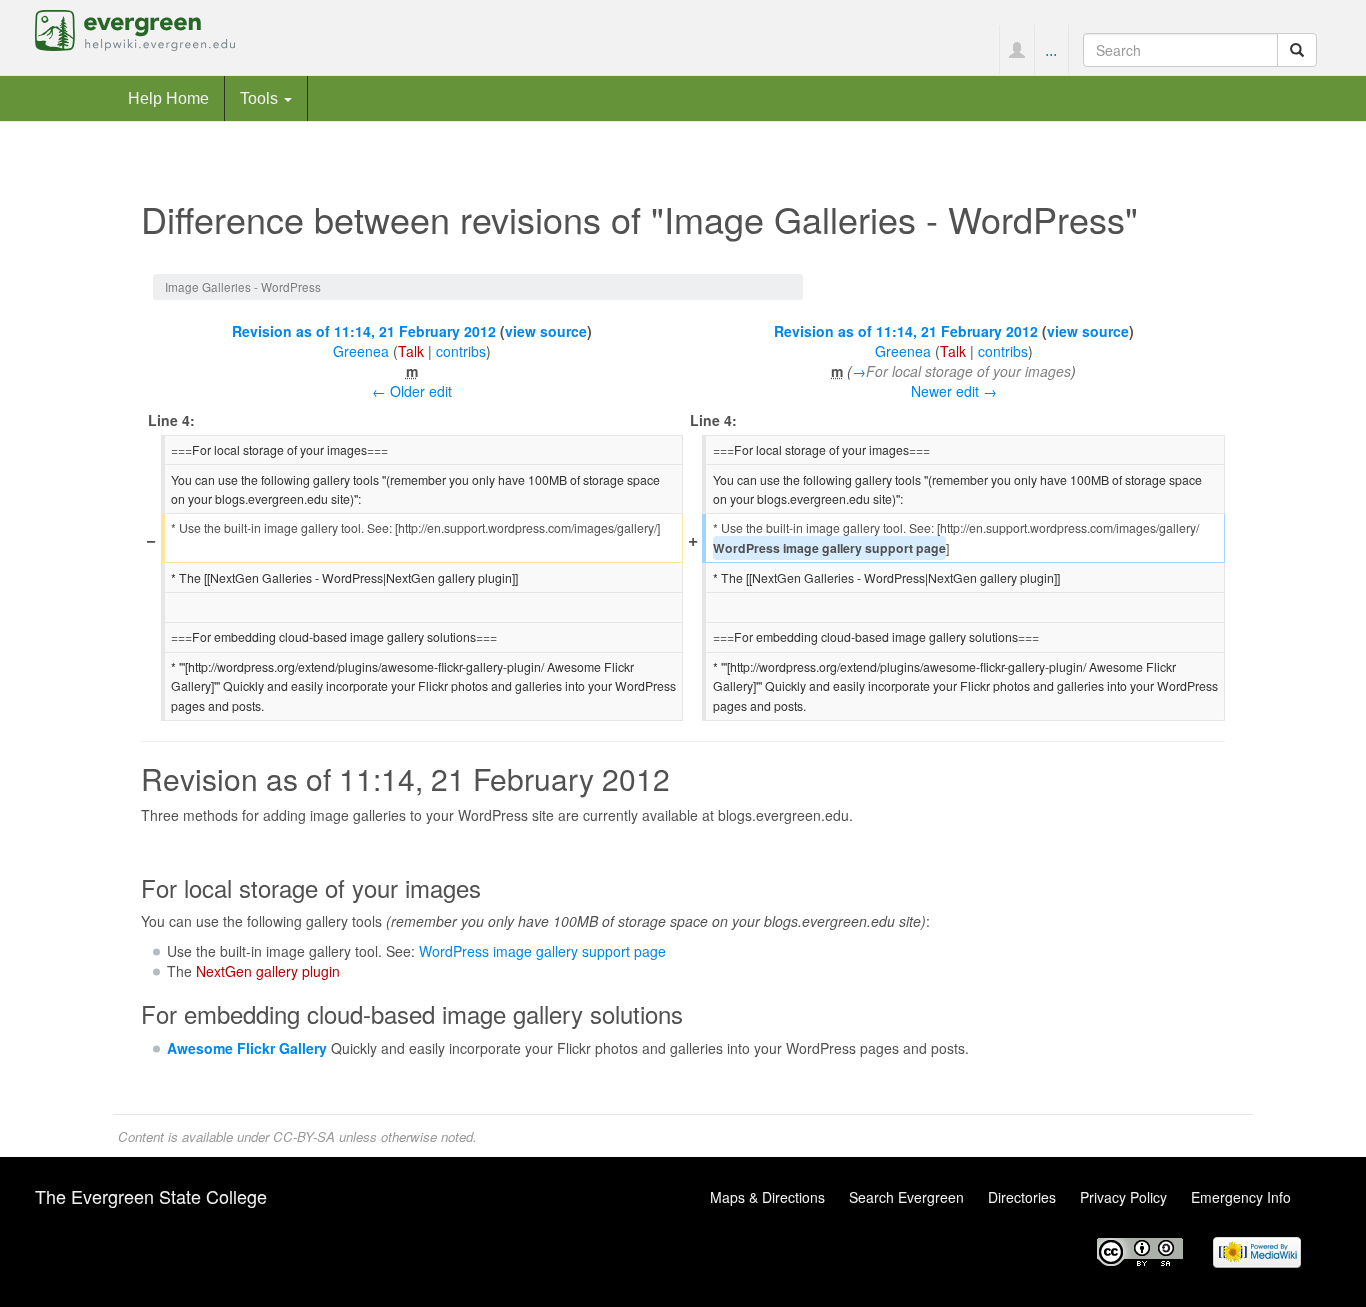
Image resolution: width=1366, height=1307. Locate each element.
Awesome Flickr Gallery (247, 1048)
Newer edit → (954, 391)
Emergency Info (1241, 1197)
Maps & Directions (767, 1197)
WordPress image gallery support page (542, 951)
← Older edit (412, 391)
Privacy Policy (1123, 1197)
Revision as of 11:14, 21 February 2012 (364, 331)
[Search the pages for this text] (1297, 50)
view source (546, 331)
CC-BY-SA (304, 1136)
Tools (261, 98)
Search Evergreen (906, 1197)
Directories (1022, 1197)
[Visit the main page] (135, 28)
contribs (461, 351)
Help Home (168, 98)
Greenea (361, 351)
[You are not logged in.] (1016, 50)
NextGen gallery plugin (268, 971)
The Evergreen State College (151, 1196)
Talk (411, 351)
